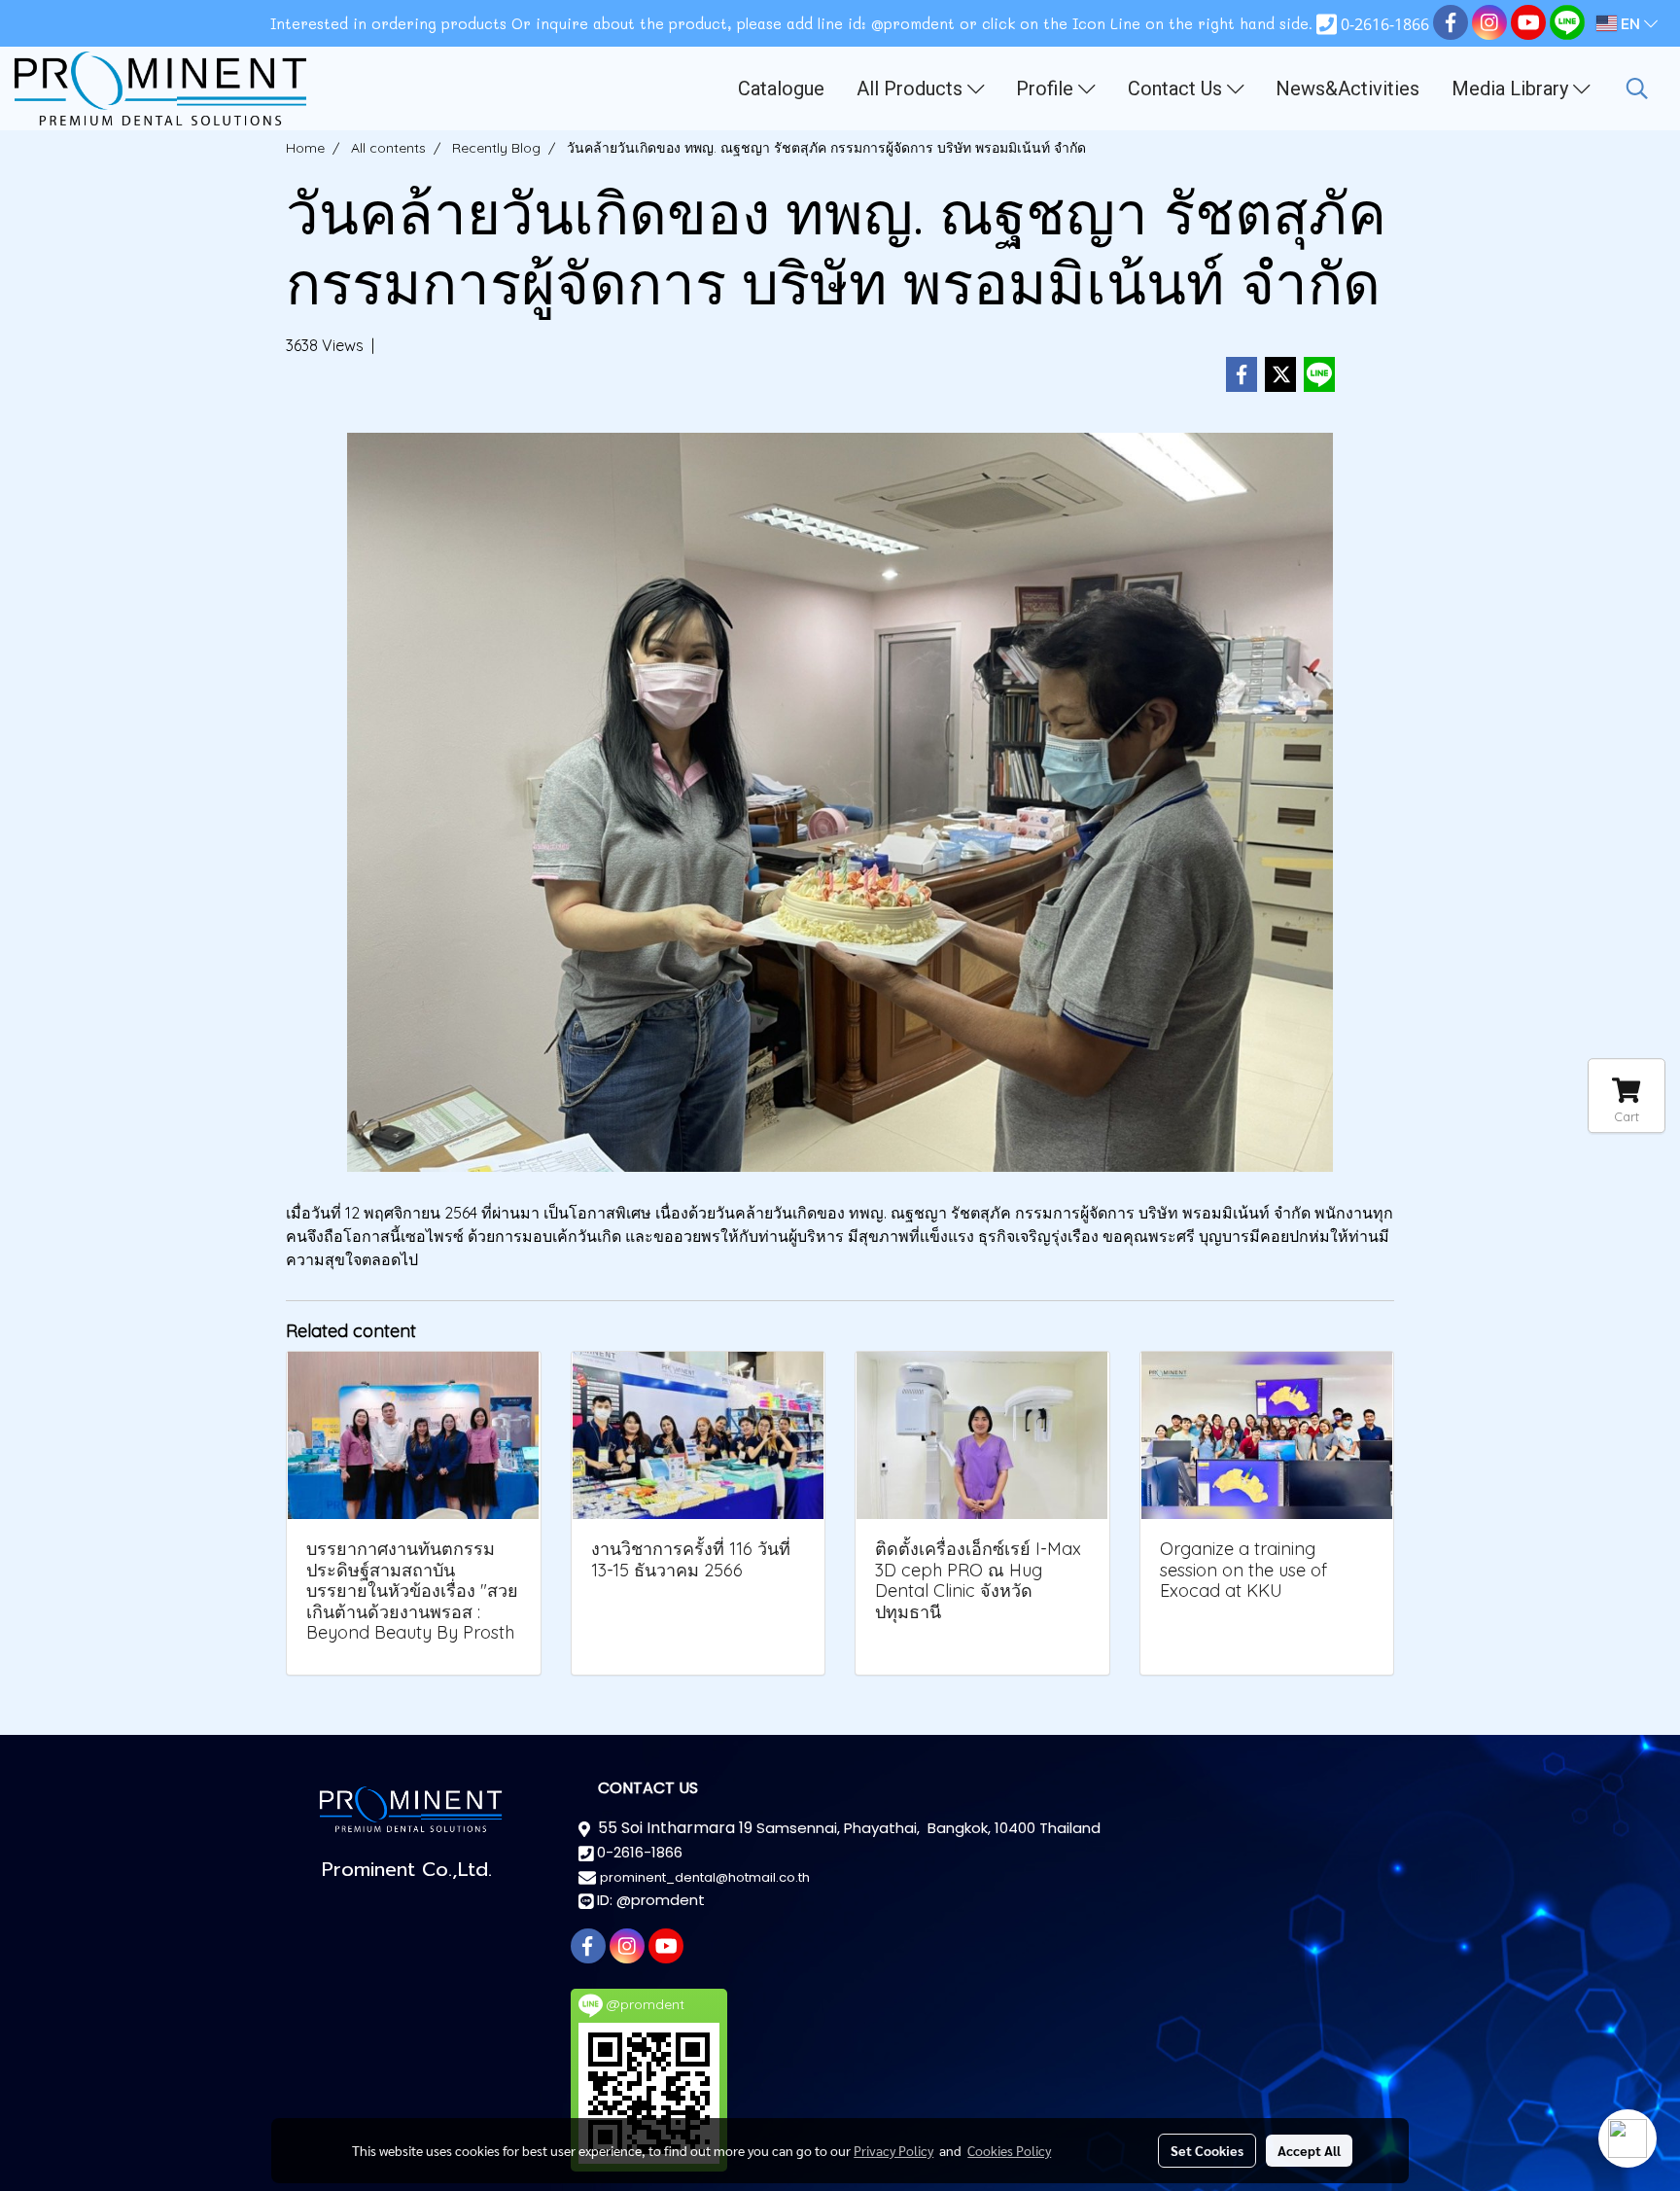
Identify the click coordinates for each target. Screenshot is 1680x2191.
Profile (1047, 88)
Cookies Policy (1009, 2150)
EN (1630, 23)
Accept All (1309, 2150)
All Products (912, 88)
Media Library (1512, 88)
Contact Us (1177, 88)
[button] (1637, 88)
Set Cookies (1207, 2150)
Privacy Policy (893, 2150)
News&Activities (1347, 88)
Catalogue (781, 88)
